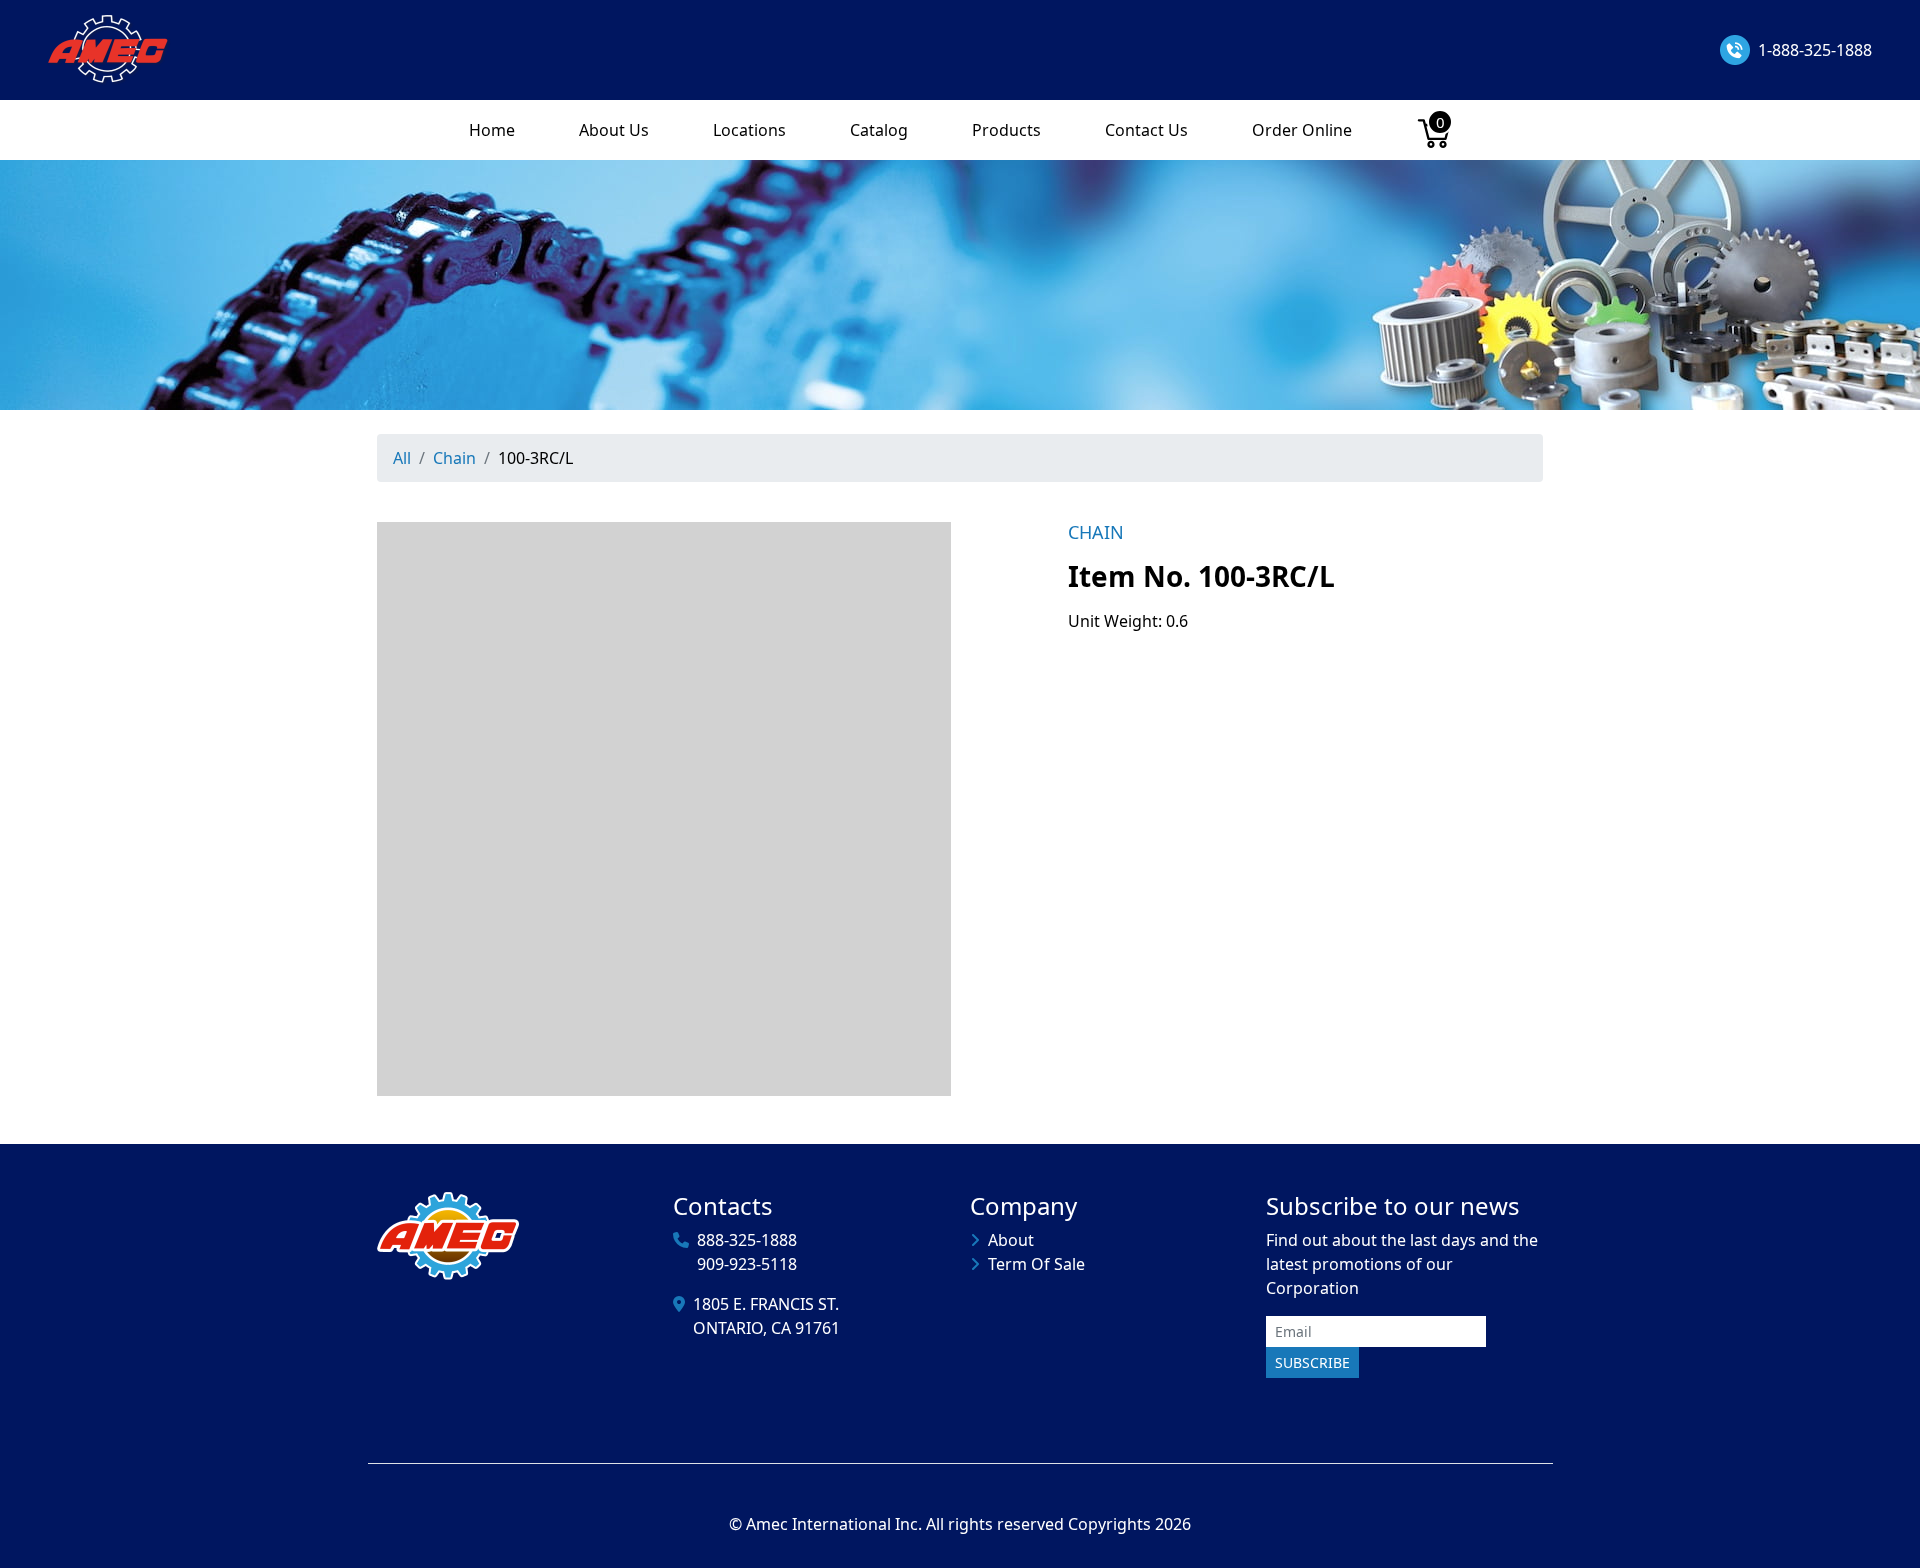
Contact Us (1146, 130)
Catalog (879, 130)
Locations (749, 130)
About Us (614, 130)
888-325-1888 (747, 1240)
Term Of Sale (1036, 1264)
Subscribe (1312, 1362)
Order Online (1302, 130)
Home (492, 130)
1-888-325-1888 (1815, 50)
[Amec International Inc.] (109, 48)
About (1011, 1240)
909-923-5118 (747, 1264)
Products (1006, 130)
